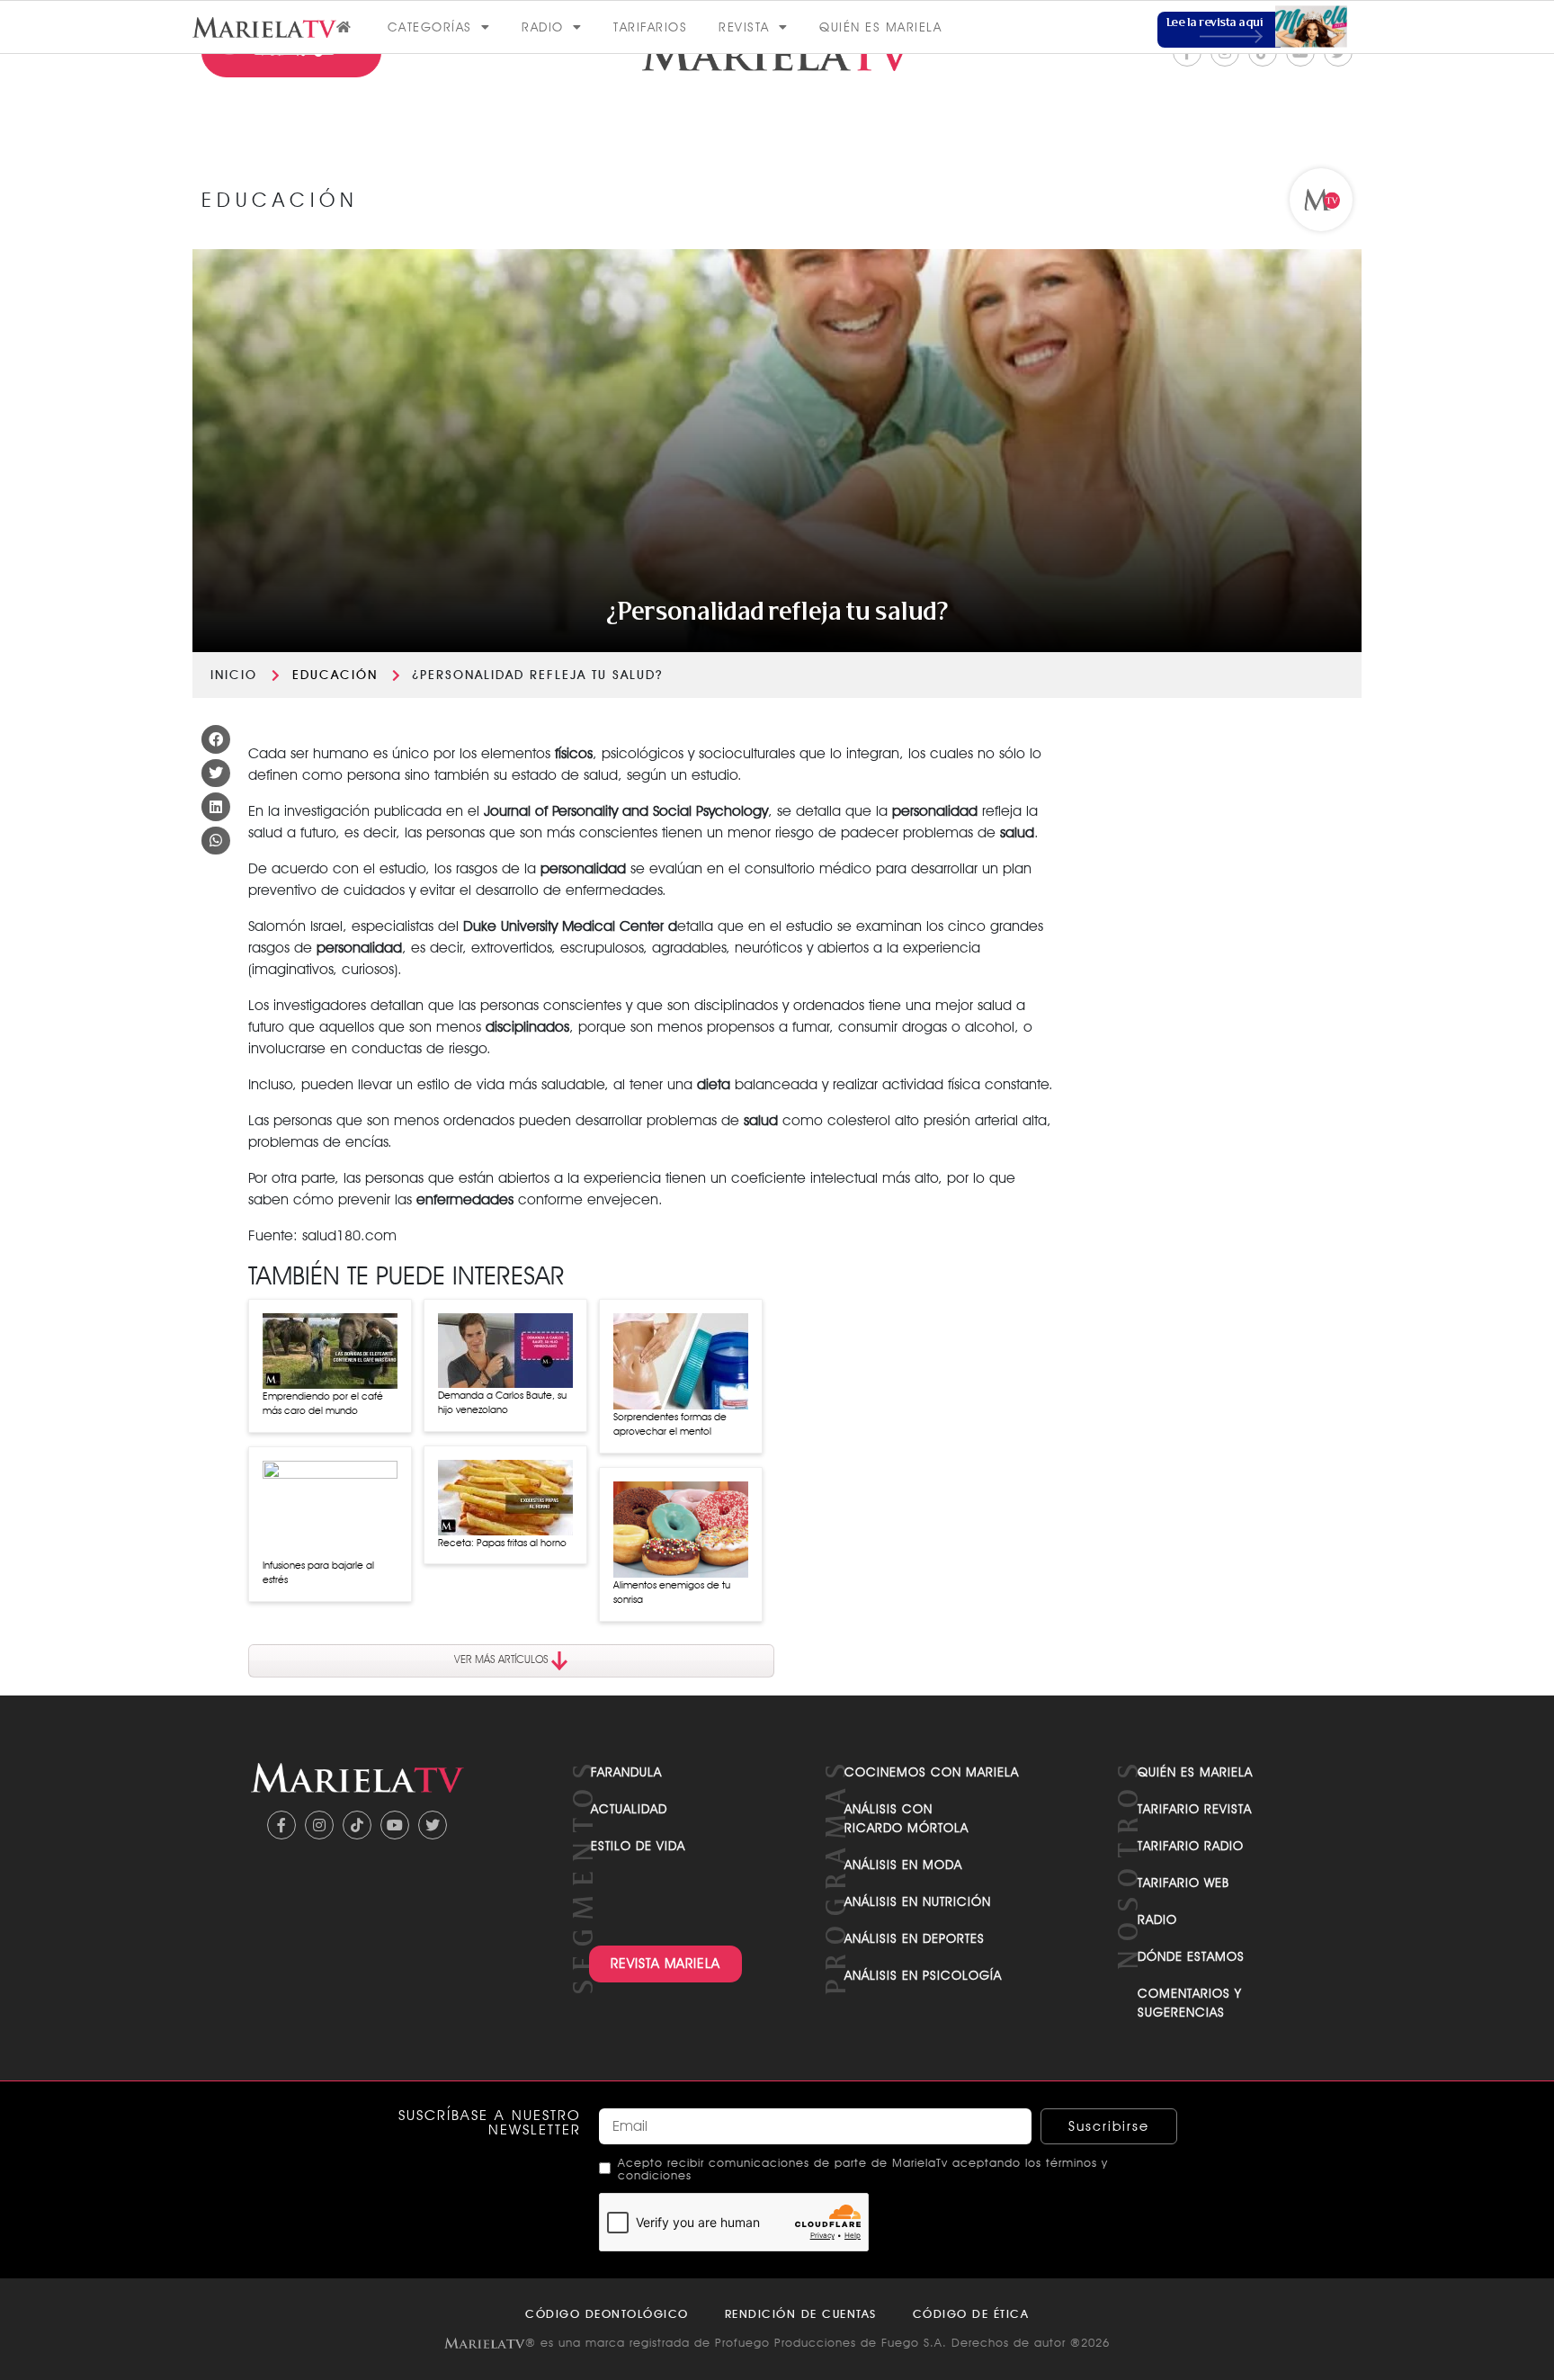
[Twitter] (433, 1825)
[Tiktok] (357, 1825)
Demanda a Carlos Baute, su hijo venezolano (502, 1403)
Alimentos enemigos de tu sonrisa (672, 1593)
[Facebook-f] (281, 1825)
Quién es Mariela (880, 27)
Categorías (430, 27)
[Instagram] (319, 1825)
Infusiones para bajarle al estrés (318, 1573)
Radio (543, 27)
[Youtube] (395, 1825)
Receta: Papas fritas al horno (502, 1543)
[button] (216, 739)
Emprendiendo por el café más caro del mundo (323, 1404)
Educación (335, 675)
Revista (744, 27)
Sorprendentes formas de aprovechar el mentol (670, 1424)
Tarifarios (650, 27)
